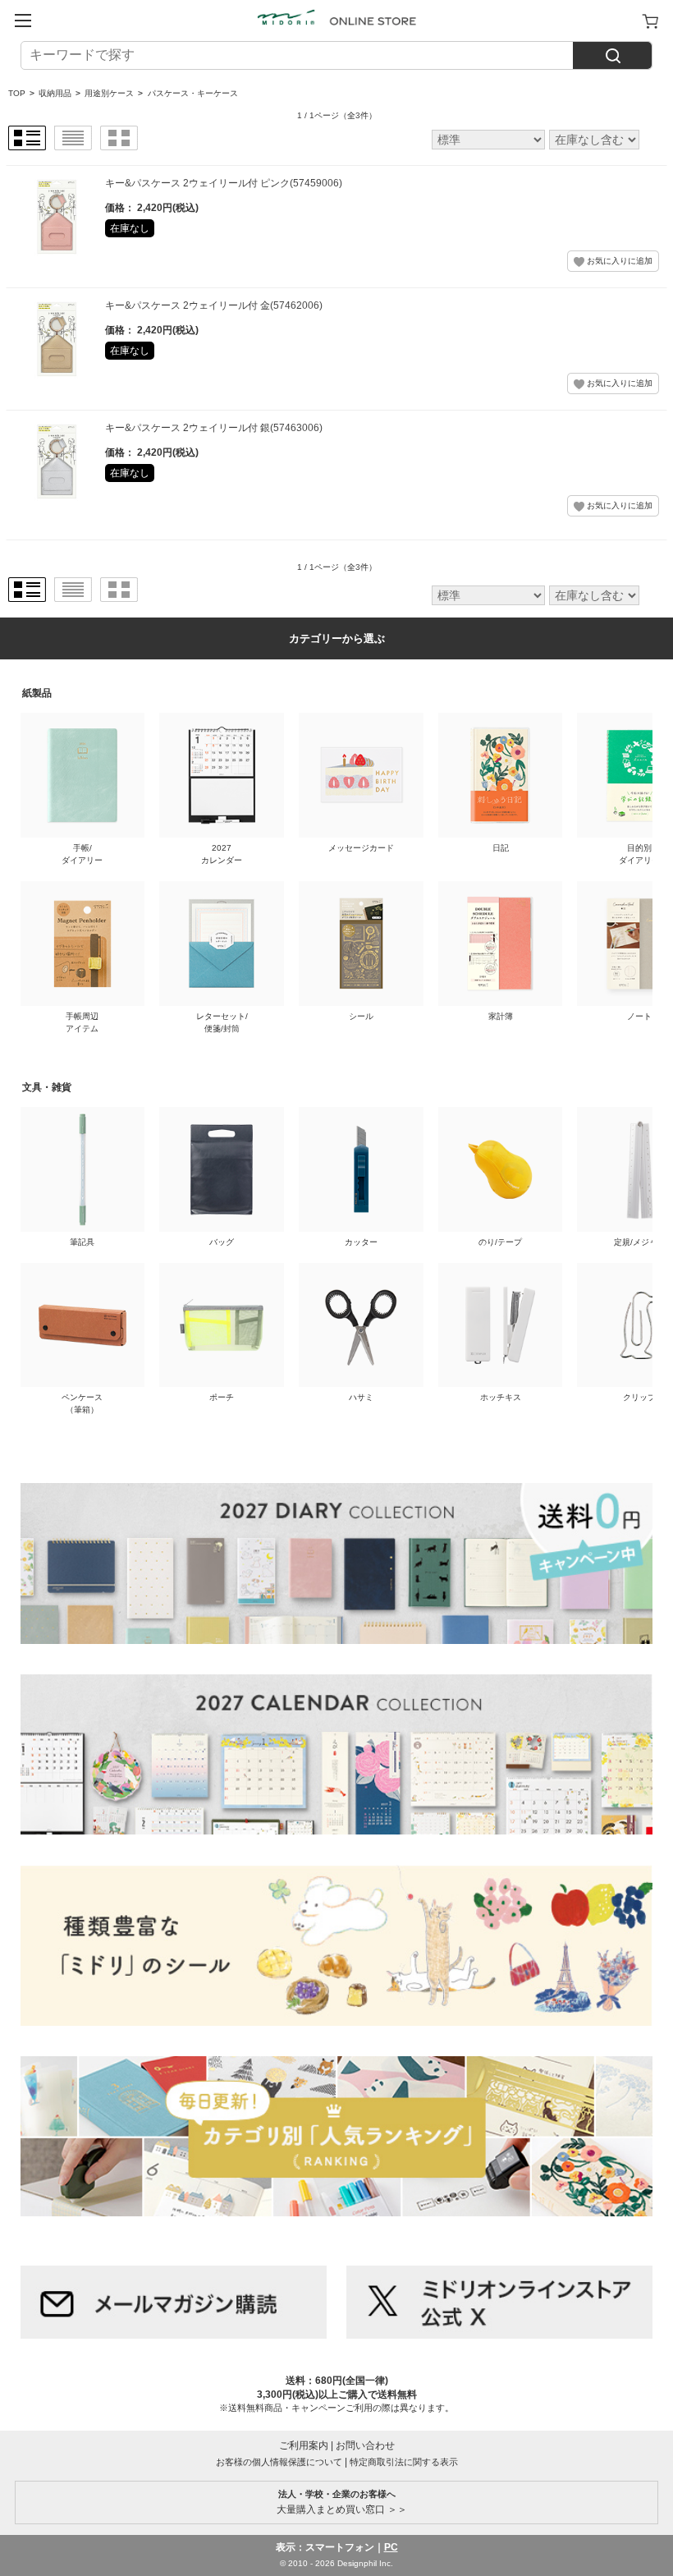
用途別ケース (109, 93)
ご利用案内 (304, 2445)
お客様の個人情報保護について (279, 2462)
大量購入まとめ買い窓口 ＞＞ (337, 2502)
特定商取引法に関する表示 (404, 2462)
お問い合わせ (365, 2445)
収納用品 (55, 93)
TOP (17, 93)
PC (391, 2547)
